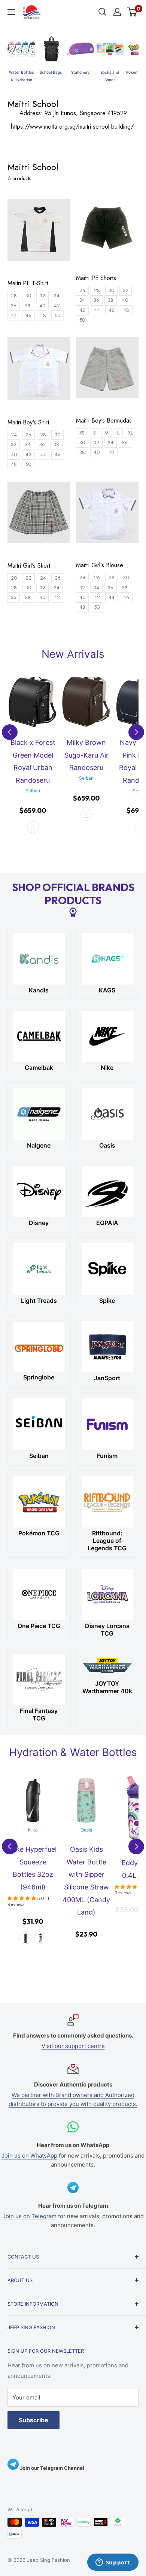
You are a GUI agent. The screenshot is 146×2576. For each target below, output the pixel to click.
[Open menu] (11, 12)
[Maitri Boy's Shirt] (39, 372)
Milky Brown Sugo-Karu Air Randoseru (33, 755)
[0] (132, 12)
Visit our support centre (73, 2046)
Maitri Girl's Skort (29, 566)
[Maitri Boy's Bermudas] (107, 371)
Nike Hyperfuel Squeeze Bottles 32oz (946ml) (33, 1868)
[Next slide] (136, 732)
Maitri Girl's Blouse (100, 565)
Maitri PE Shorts (96, 278)
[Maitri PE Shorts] (107, 231)
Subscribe (34, 2420)
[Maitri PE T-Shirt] (39, 234)
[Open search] (103, 12)
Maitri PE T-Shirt (28, 283)
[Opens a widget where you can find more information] (113, 2563)
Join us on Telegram (30, 2216)
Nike (33, 1830)
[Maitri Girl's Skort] (39, 516)
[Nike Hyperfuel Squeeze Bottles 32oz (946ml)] (33, 1800)
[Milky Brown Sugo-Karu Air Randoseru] (33, 702)
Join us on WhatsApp (29, 2156)
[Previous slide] (10, 732)
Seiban (33, 778)
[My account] (117, 12)
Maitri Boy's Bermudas (104, 421)
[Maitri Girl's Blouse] (107, 516)
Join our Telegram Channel (51, 2468)
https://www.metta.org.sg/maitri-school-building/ (73, 127)
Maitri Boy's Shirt (28, 423)
